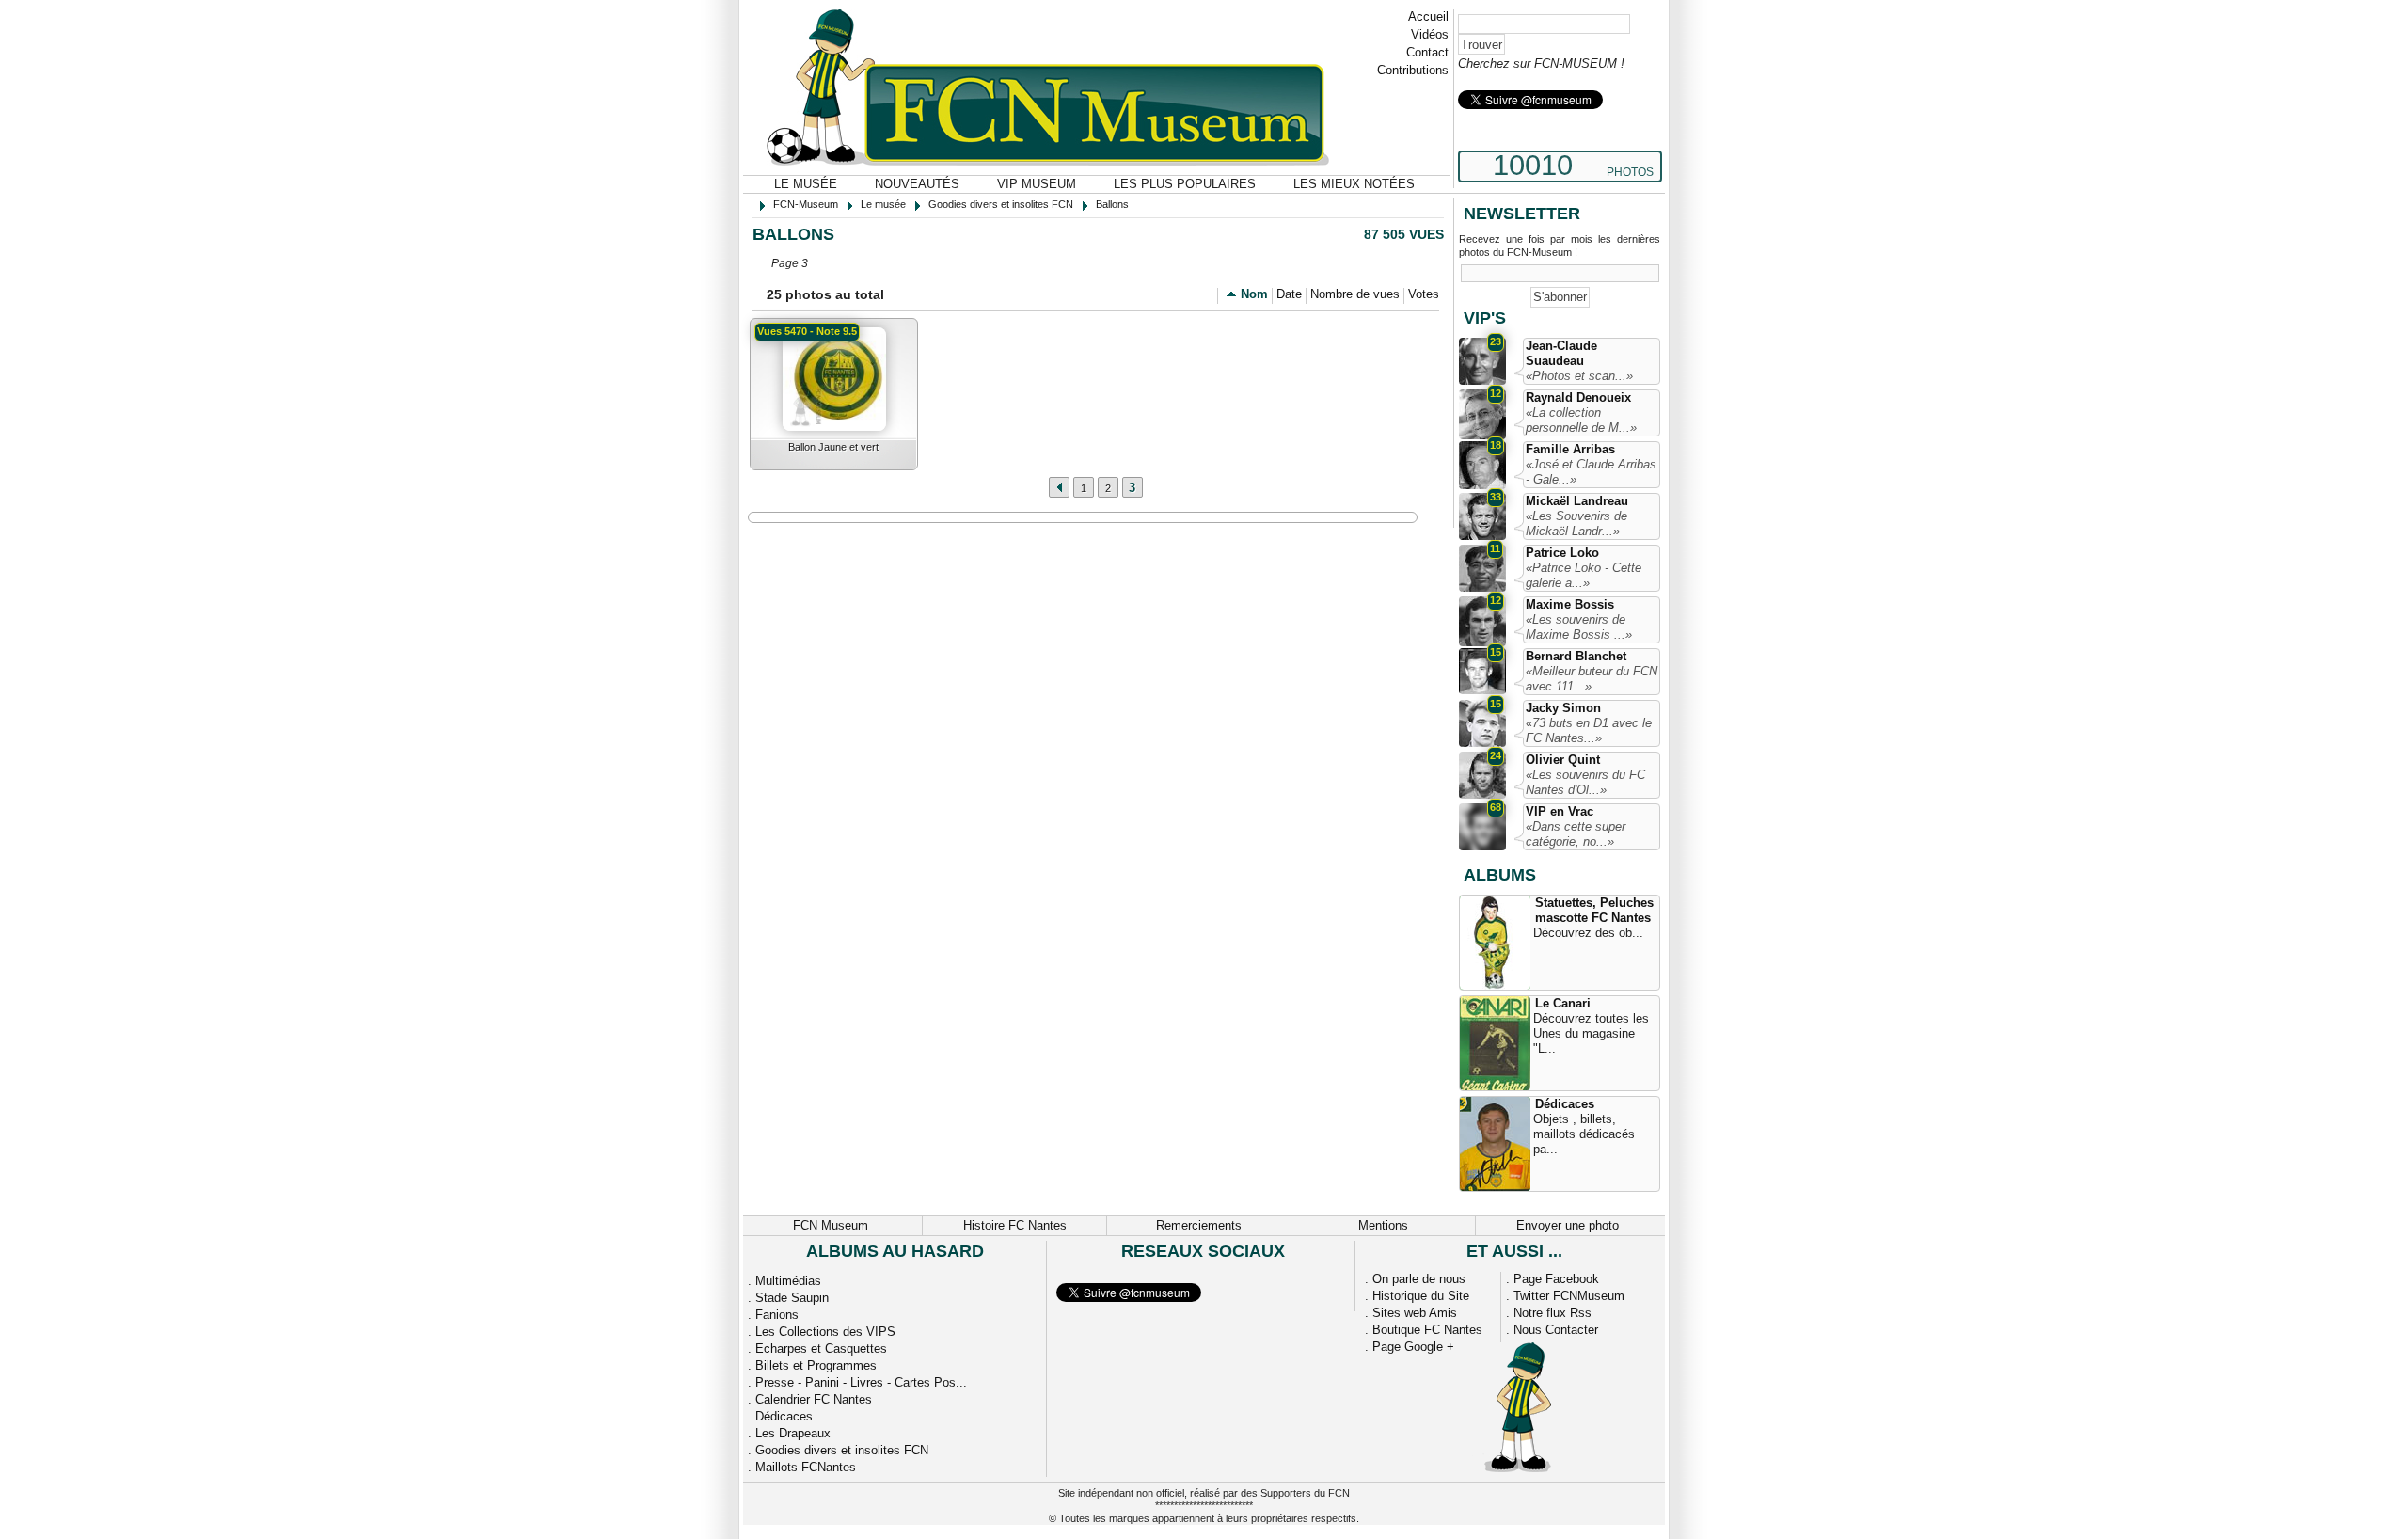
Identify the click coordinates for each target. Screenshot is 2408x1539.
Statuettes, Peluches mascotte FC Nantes (1594, 910)
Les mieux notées (1354, 184)
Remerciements (1199, 1225)
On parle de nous (1419, 1279)
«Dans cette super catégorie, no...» (1576, 834)
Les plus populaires (1185, 184)
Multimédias (788, 1281)
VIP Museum (1037, 184)
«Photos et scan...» (1579, 376)
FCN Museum (831, 1225)
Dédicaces (1565, 1104)
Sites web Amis (1415, 1313)
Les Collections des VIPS (825, 1332)
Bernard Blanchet (1576, 656)
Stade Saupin (792, 1298)
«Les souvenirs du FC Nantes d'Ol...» (1585, 782)
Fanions (777, 1315)
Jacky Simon (1563, 708)
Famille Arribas (1570, 449)
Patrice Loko (1562, 553)
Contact (1427, 52)
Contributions (1413, 70)
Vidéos (1430, 34)
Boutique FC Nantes (1427, 1330)
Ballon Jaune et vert (833, 447)
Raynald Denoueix (1578, 397)
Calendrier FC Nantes (814, 1399)
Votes (1424, 294)
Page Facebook (1556, 1279)
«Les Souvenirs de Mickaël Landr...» (1576, 524)
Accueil (1428, 16)
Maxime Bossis (1570, 604)
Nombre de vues (1355, 294)
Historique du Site (1421, 1296)
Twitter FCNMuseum (1569, 1296)
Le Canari (1563, 1003)
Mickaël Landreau (1577, 501)
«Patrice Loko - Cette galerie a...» (1584, 575)
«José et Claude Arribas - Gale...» (1591, 472)
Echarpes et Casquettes (821, 1349)
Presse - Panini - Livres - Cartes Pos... (861, 1382)
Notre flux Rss (1553, 1313)
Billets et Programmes (816, 1365)
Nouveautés (917, 184)
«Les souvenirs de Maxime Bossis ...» (1579, 627)
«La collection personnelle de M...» (1581, 420)
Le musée (806, 184)
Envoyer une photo (1568, 1225)
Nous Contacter (1556, 1330)
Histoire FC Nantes (1015, 1225)
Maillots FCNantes (806, 1467)
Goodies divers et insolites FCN (842, 1450)
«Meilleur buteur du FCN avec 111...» (1592, 679)
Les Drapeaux (793, 1433)
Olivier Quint (1563, 760)
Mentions (1383, 1225)
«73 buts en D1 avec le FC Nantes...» (1589, 730)
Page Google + (1413, 1347)
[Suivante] (1059, 487)
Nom (1254, 294)
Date (1289, 294)
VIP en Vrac (1560, 811)
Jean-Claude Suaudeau (1561, 353)
